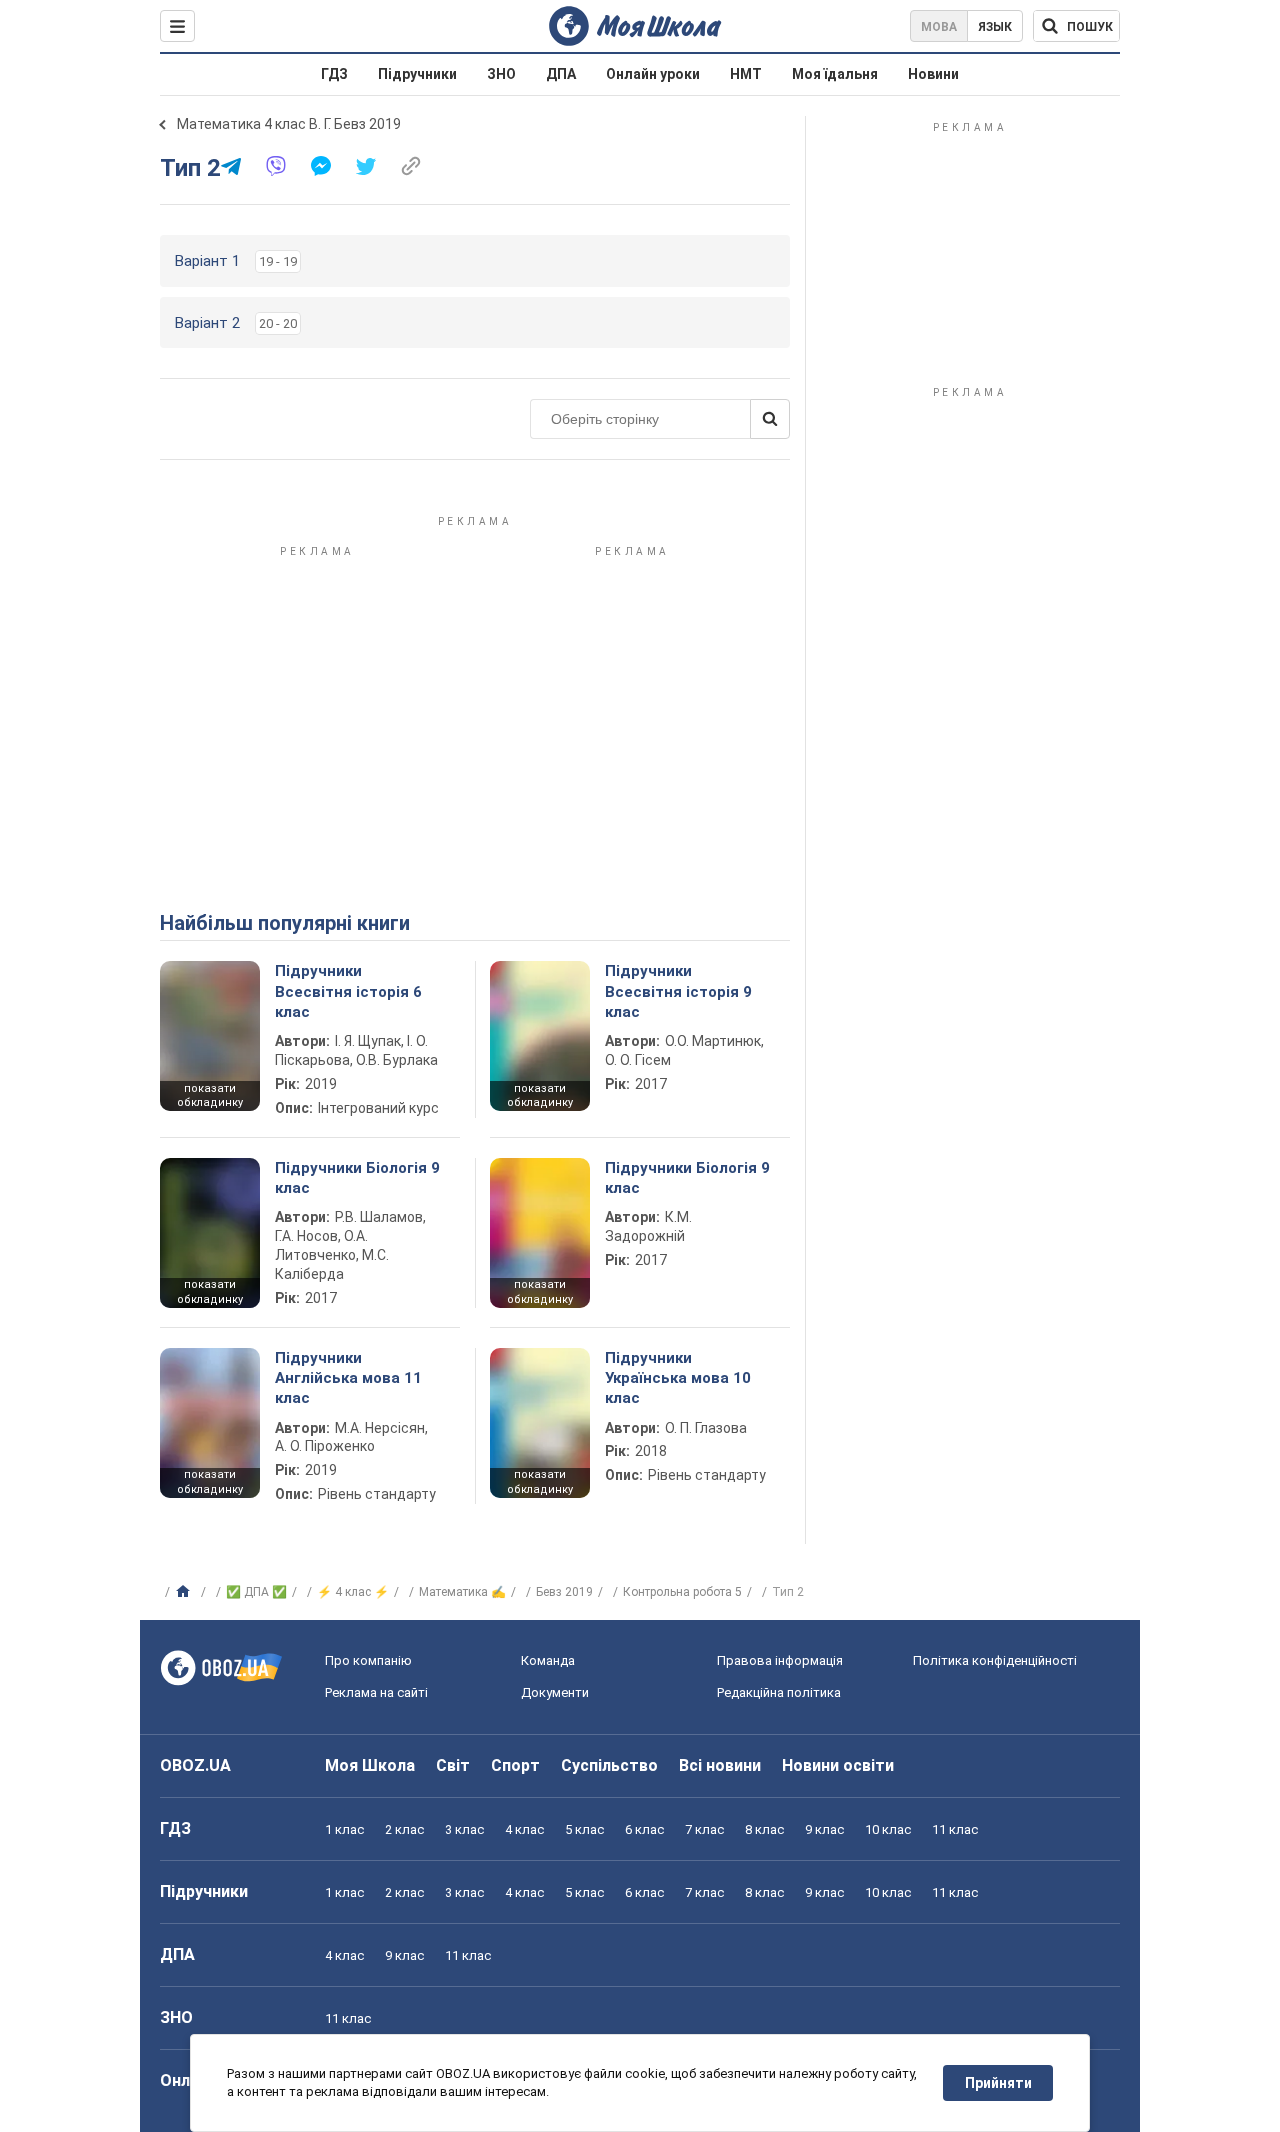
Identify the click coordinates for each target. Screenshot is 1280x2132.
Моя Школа (370, 1765)
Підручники (417, 74)
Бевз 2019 (564, 1592)
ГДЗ (334, 74)
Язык (995, 27)
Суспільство (609, 1765)
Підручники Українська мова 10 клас (678, 1378)
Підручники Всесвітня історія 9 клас (678, 991)
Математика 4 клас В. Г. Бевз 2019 (289, 124)
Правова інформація (780, 1660)
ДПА (561, 74)
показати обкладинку (210, 1096)
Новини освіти (838, 1765)
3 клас (464, 1829)
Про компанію (368, 1660)
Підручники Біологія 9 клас (357, 1178)
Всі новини (720, 1765)
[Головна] (185, 1592)
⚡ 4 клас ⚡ (353, 1592)
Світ (453, 1765)
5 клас (584, 1829)
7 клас (704, 1829)
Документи (555, 1692)
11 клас (955, 1829)
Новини (933, 74)
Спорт (515, 1765)
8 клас (764, 1829)
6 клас (644, 1829)
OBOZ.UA (195, 1765)
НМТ (746, 74)
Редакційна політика (779, 1692)
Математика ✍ (462, 1592)
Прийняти (998, 2083)
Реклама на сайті (376, 1692)
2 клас (404, 1829)
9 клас (824, 1829)
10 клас (888, 1829)
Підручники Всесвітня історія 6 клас (348, 991)
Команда (548, 1660)
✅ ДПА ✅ (256, 1592)
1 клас (344, 1829)
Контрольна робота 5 (682, 1592)
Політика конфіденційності (995, 1660)
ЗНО (501, 74)
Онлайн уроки (653, 74)
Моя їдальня (835, 74)
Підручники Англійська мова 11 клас (348, 1378)
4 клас (524, 1829)
